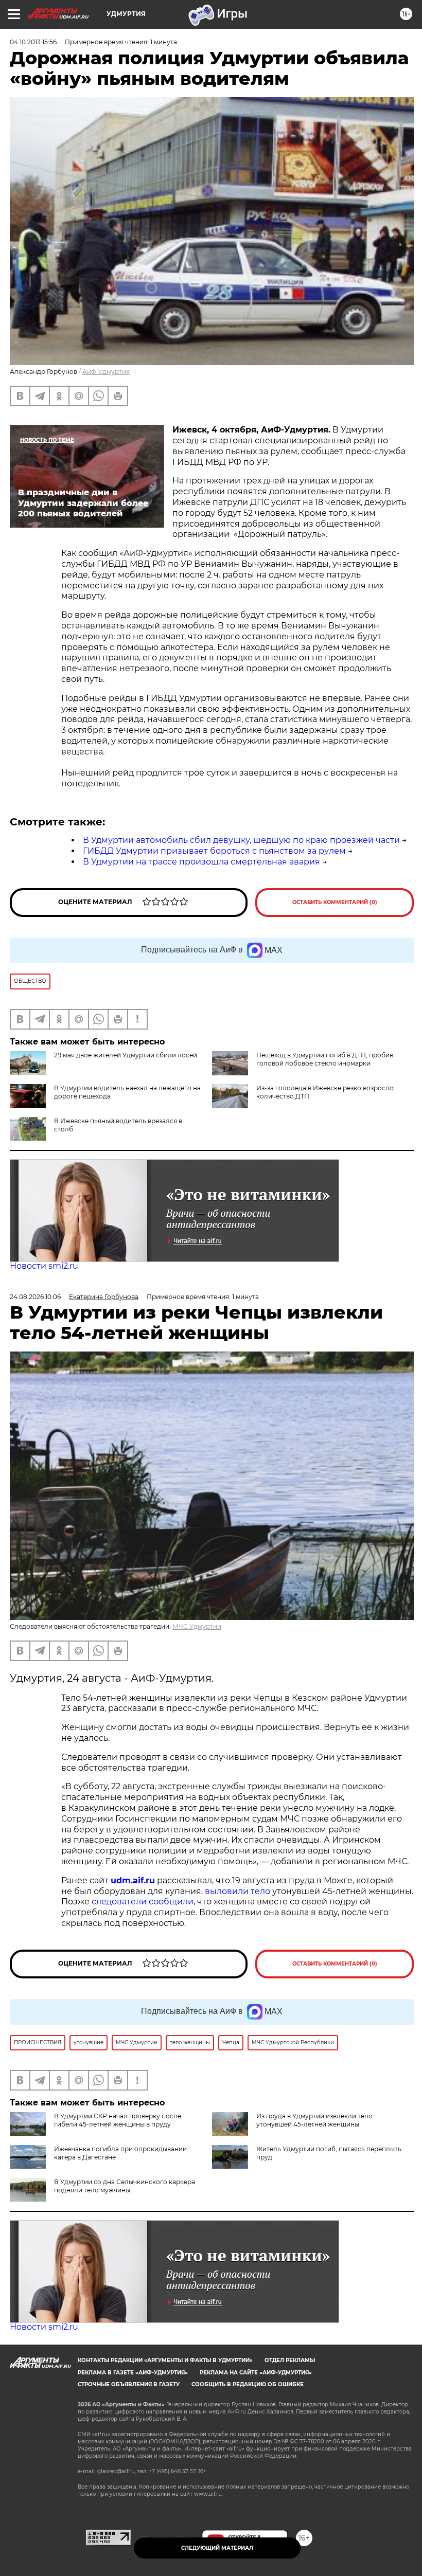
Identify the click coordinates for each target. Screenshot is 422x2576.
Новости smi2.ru (44, 1266)
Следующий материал (217, 2548)
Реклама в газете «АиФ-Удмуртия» (133, 2373)
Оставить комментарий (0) (335, 902)
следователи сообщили (143, 1902)
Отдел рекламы (290, 2360)
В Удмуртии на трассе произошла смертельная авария (201, 862)
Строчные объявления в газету (129, 2384)
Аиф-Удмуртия (106, 372)
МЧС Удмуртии (197, 1626)
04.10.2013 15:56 (33, 42)
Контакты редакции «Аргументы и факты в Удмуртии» (165, 2360)
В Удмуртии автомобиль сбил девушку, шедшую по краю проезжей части (241, 840)
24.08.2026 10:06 (35, 1297)
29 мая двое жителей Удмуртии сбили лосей (126, 1055)
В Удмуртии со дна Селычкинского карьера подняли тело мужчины (125, 2186)
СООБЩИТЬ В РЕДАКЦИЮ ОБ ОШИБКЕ (248, 2384)
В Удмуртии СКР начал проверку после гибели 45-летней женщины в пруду (118, 2120)
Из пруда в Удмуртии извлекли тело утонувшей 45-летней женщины (314, 2120)
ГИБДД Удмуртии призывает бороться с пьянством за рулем (214, 851)
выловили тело (238, 1891)
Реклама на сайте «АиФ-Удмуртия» (256, 2373)
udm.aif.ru (133, 1880)
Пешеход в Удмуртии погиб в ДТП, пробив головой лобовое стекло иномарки (325, 1059)
